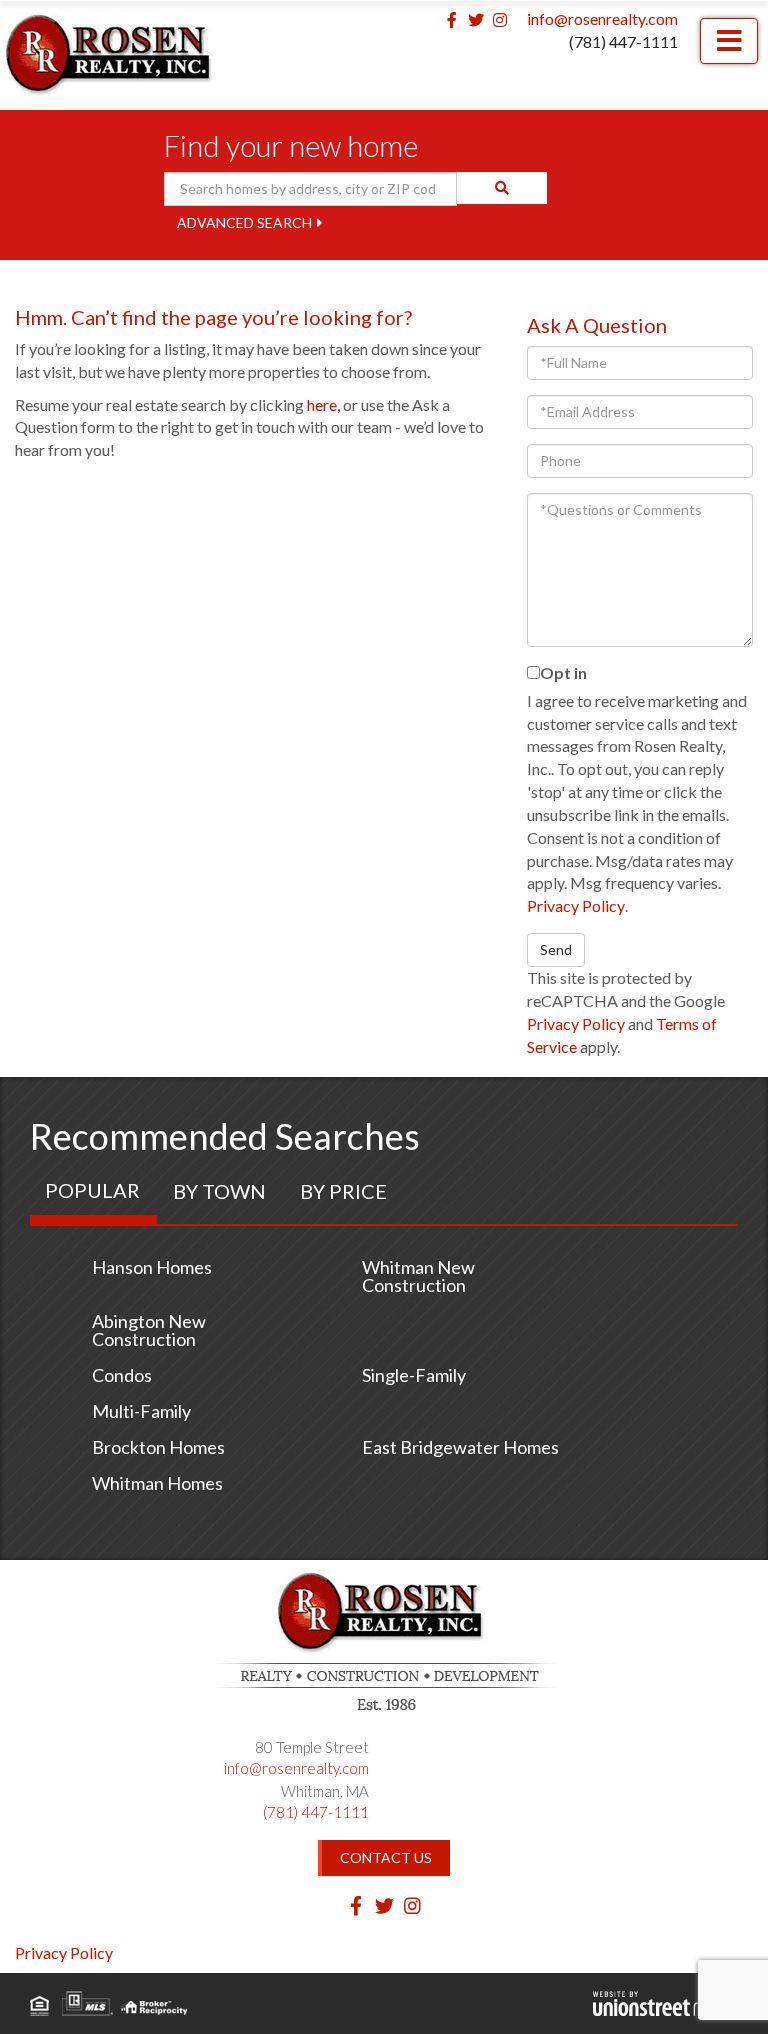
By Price (343, 1191)
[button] (502, 188)
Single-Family (414, 1375)
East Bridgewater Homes (460, 1447)
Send (556, 949)
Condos (122, 1375)
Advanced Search (244, 222)
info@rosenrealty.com (602, 18)
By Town (219, 1191)
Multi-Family (141, 1411)
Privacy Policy (576, 905)
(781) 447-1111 (623, 41)
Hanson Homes (152, 1267)
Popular (92, 1190)
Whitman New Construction (418, 1276)
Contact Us (386, 1857)
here (322, 404)
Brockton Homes (158, 1447)
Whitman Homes (157, 1483)
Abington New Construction (149, 1330)
